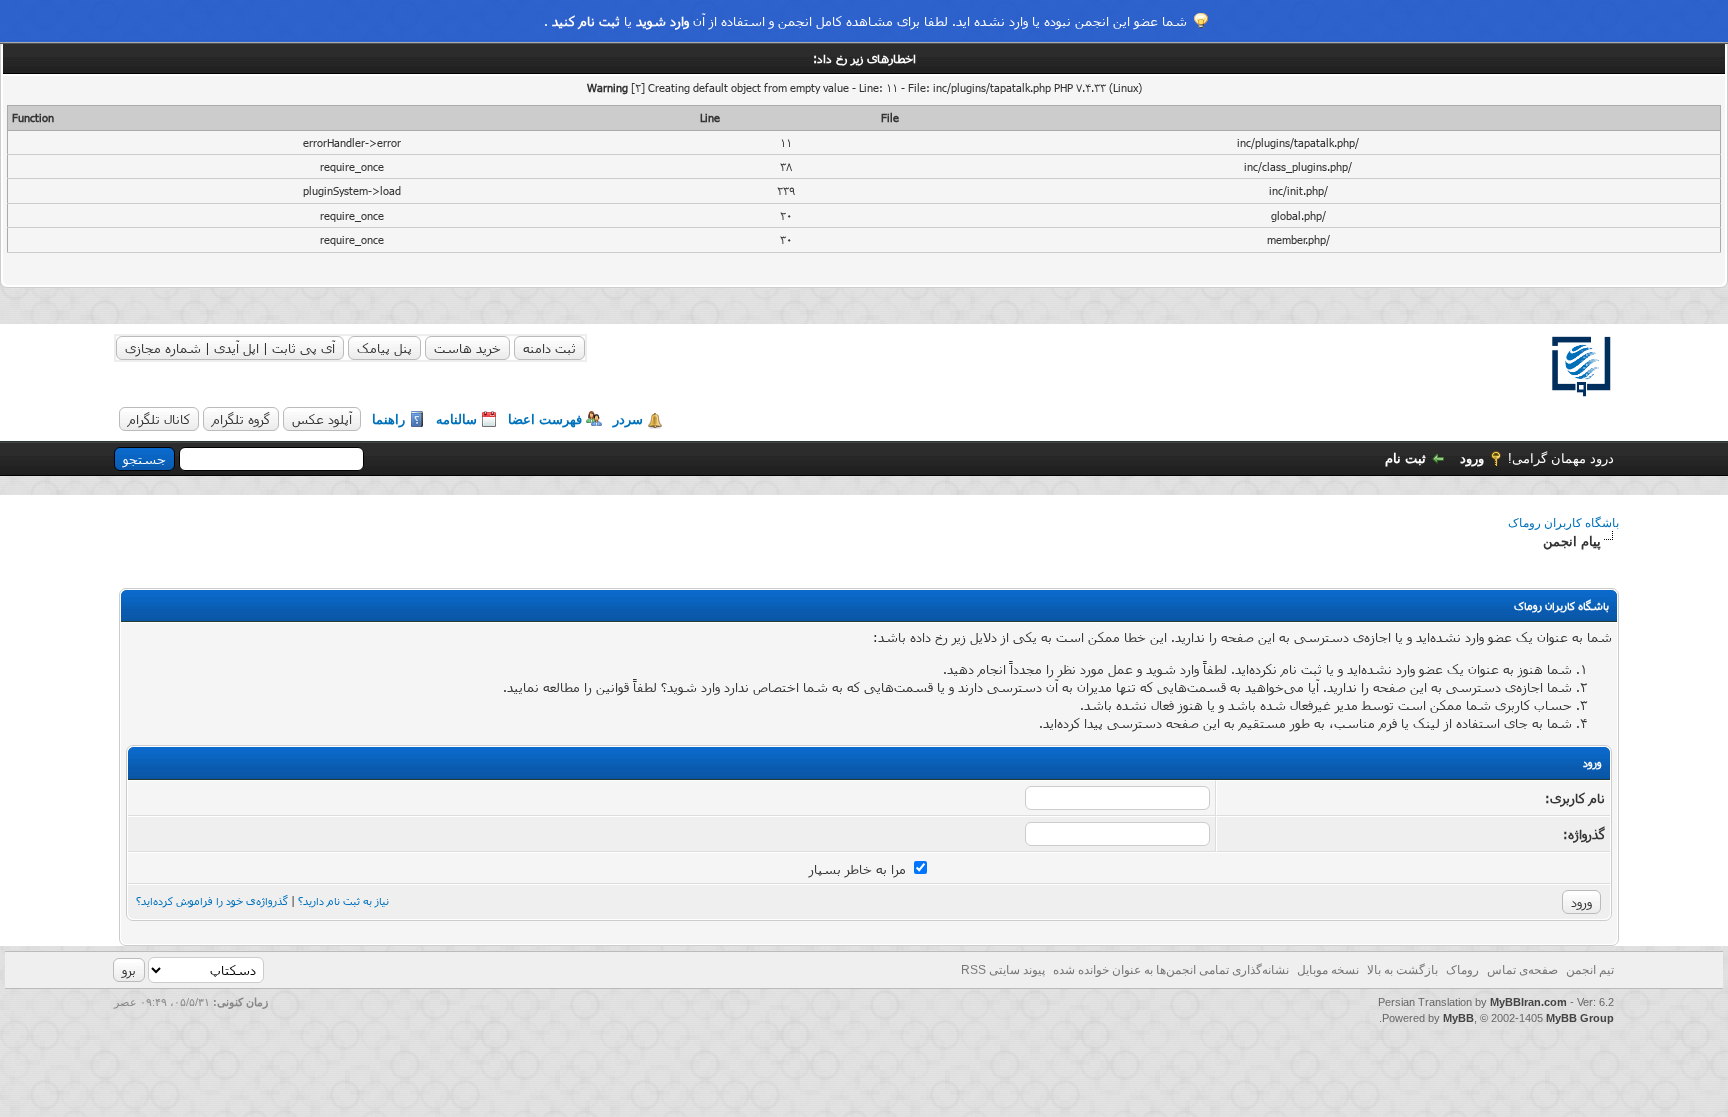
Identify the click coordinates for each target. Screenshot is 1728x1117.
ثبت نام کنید (586, 21)
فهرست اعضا (545, 419)
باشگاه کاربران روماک (1563, 523)
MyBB (1458, 1018)
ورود (1472, 458)
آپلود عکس (322, 419)
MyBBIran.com (1528, 1002)
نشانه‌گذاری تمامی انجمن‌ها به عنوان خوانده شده (1171, 970)
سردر (628, 419)
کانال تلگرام (159, 419)
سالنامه (456, 419)
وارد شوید (662, 21)
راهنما (388, 419)
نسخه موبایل (1328, 970)
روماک (1462, 970)
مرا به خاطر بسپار (859, 869)
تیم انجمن (1590, 970)
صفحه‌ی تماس (1522, 970)
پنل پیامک (384, 348)
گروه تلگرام (241, 419)
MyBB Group (1580, 1018)
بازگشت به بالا (1402, 970)
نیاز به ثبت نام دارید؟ (343, 900)
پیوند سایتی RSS (1003, 970)
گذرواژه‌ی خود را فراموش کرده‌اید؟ (212, 900)
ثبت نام (1405, 458)
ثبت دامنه (549, 348)
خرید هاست (467, 348)
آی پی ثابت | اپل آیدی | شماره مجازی (230, 348)
